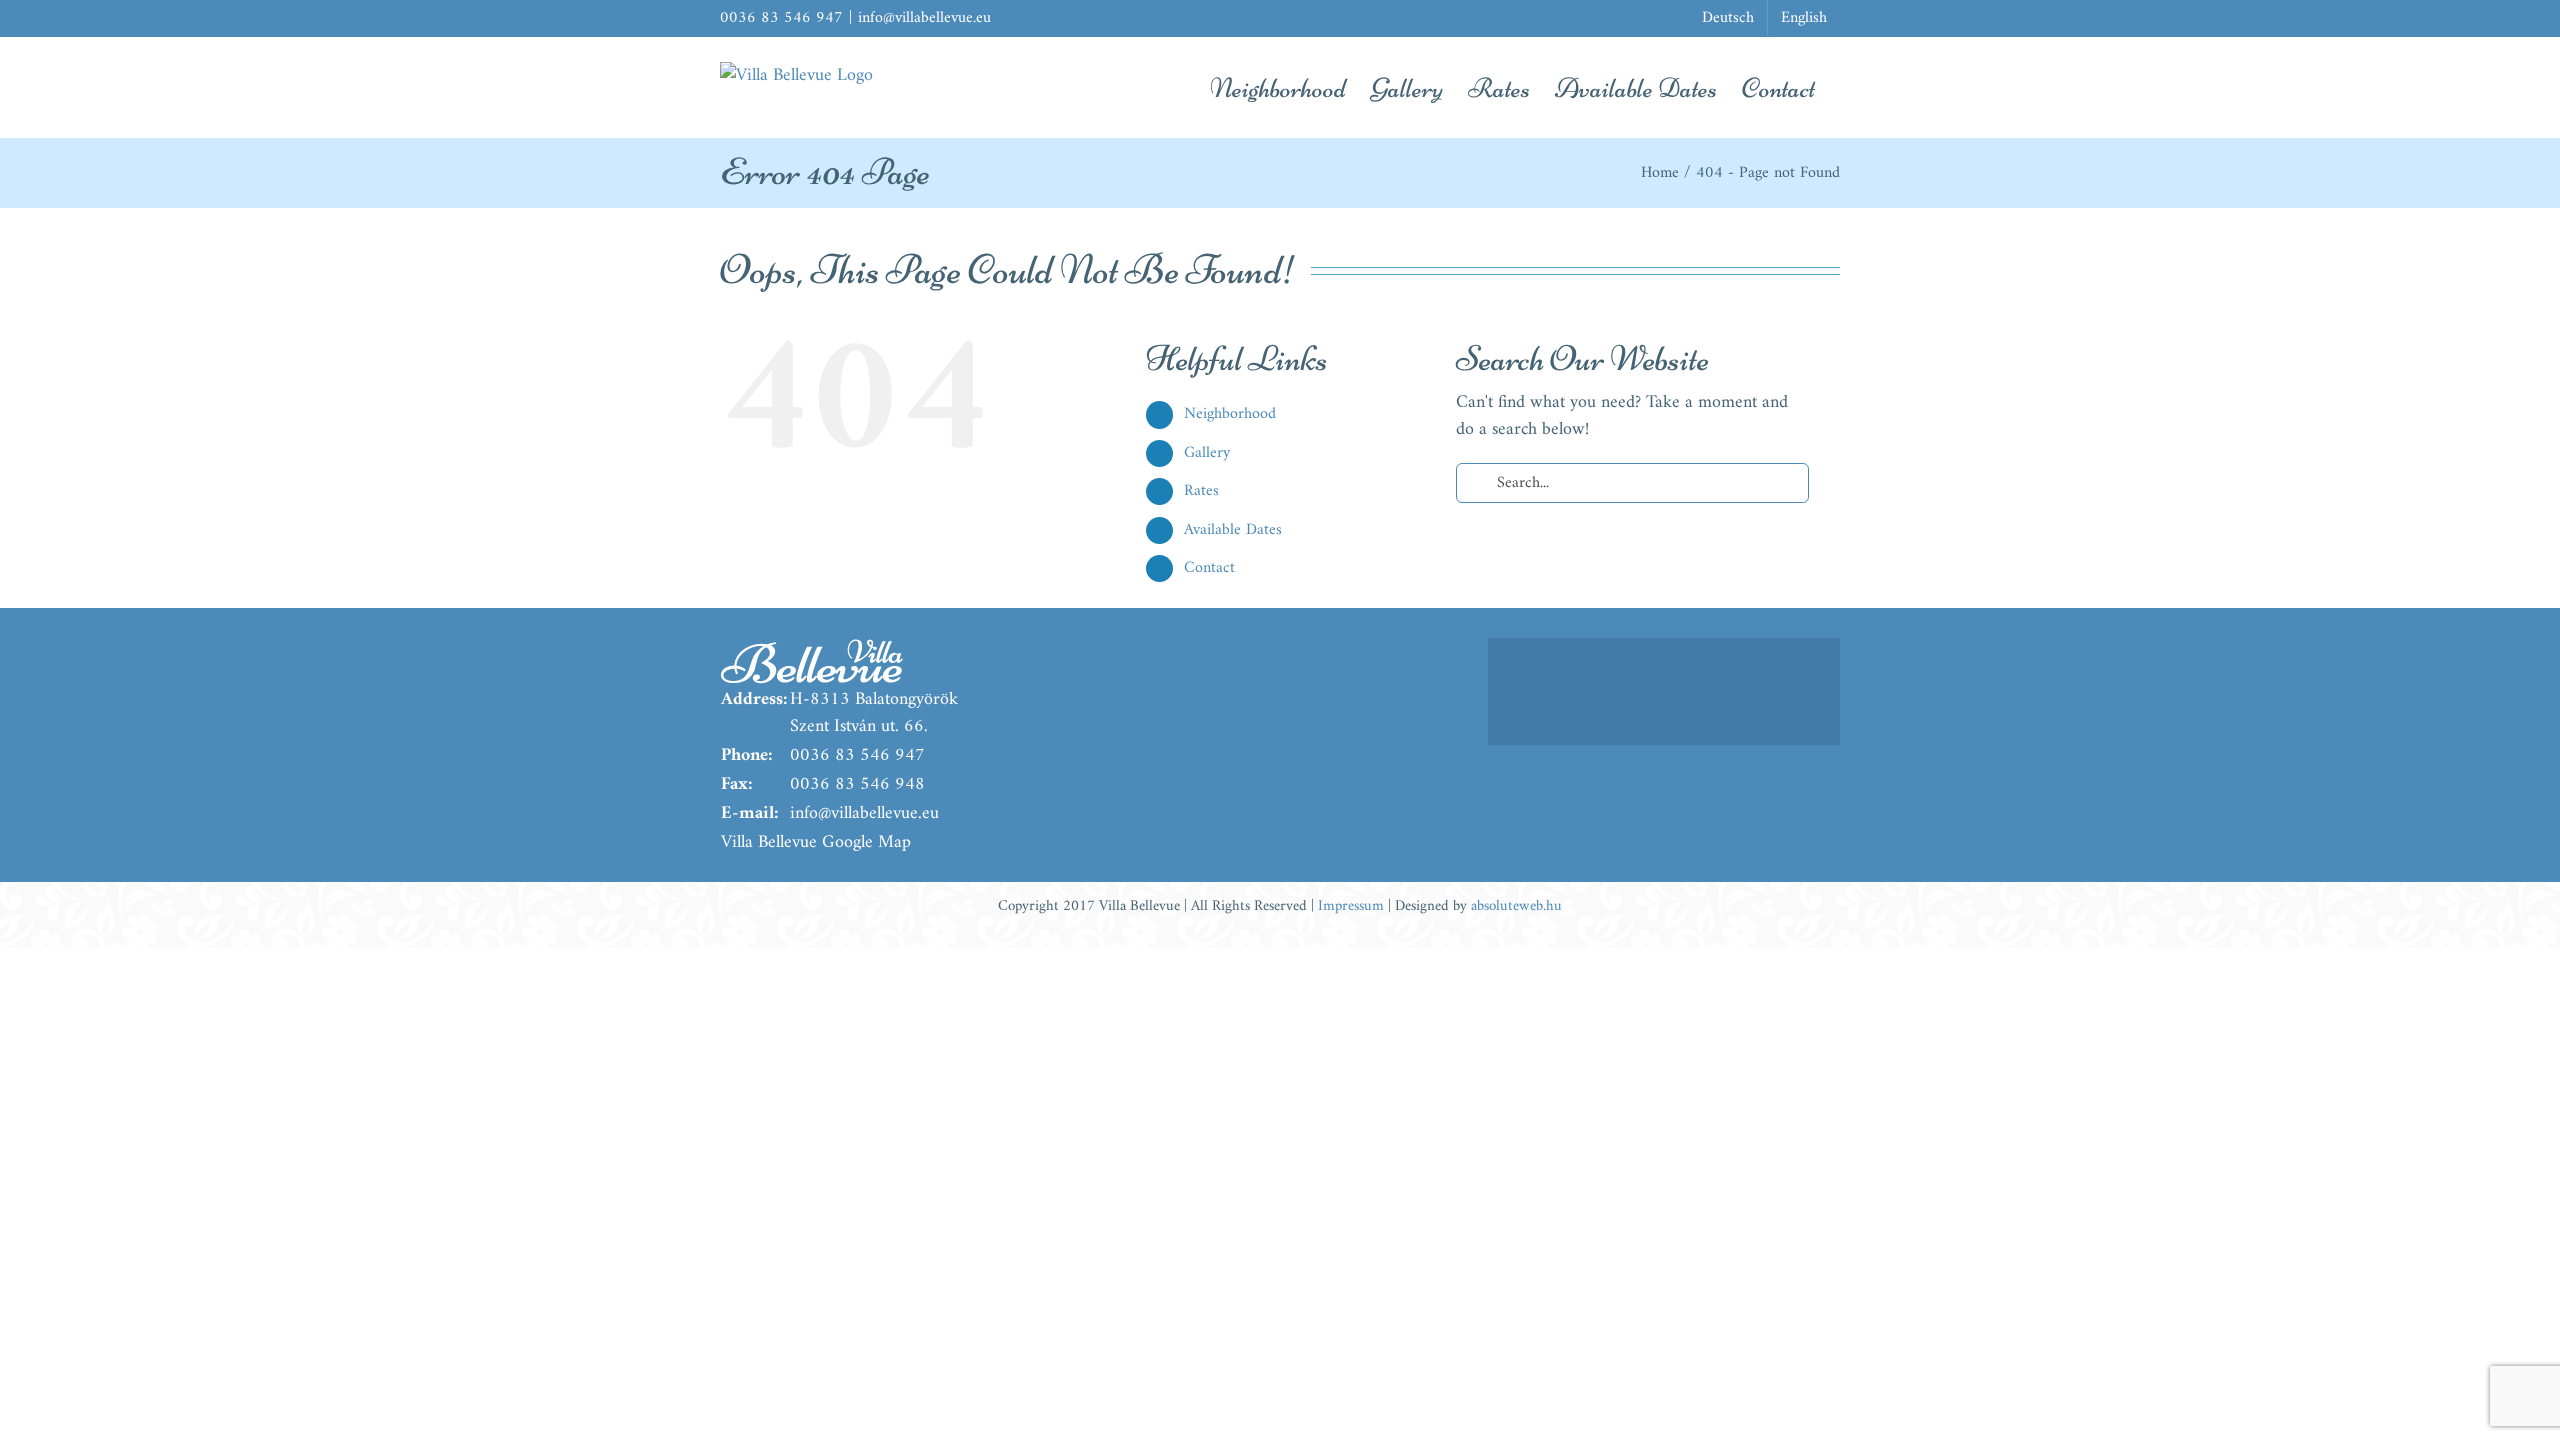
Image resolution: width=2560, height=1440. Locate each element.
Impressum (1351, 906)
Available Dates (1233, 530)
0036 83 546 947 (857, 755)
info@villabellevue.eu (924, 18)
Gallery (1207, 453)
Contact (1209, 568)
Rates (1201, 491)
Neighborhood (1230, 414)
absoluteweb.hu (1516, 906)
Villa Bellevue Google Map (816, 842)
